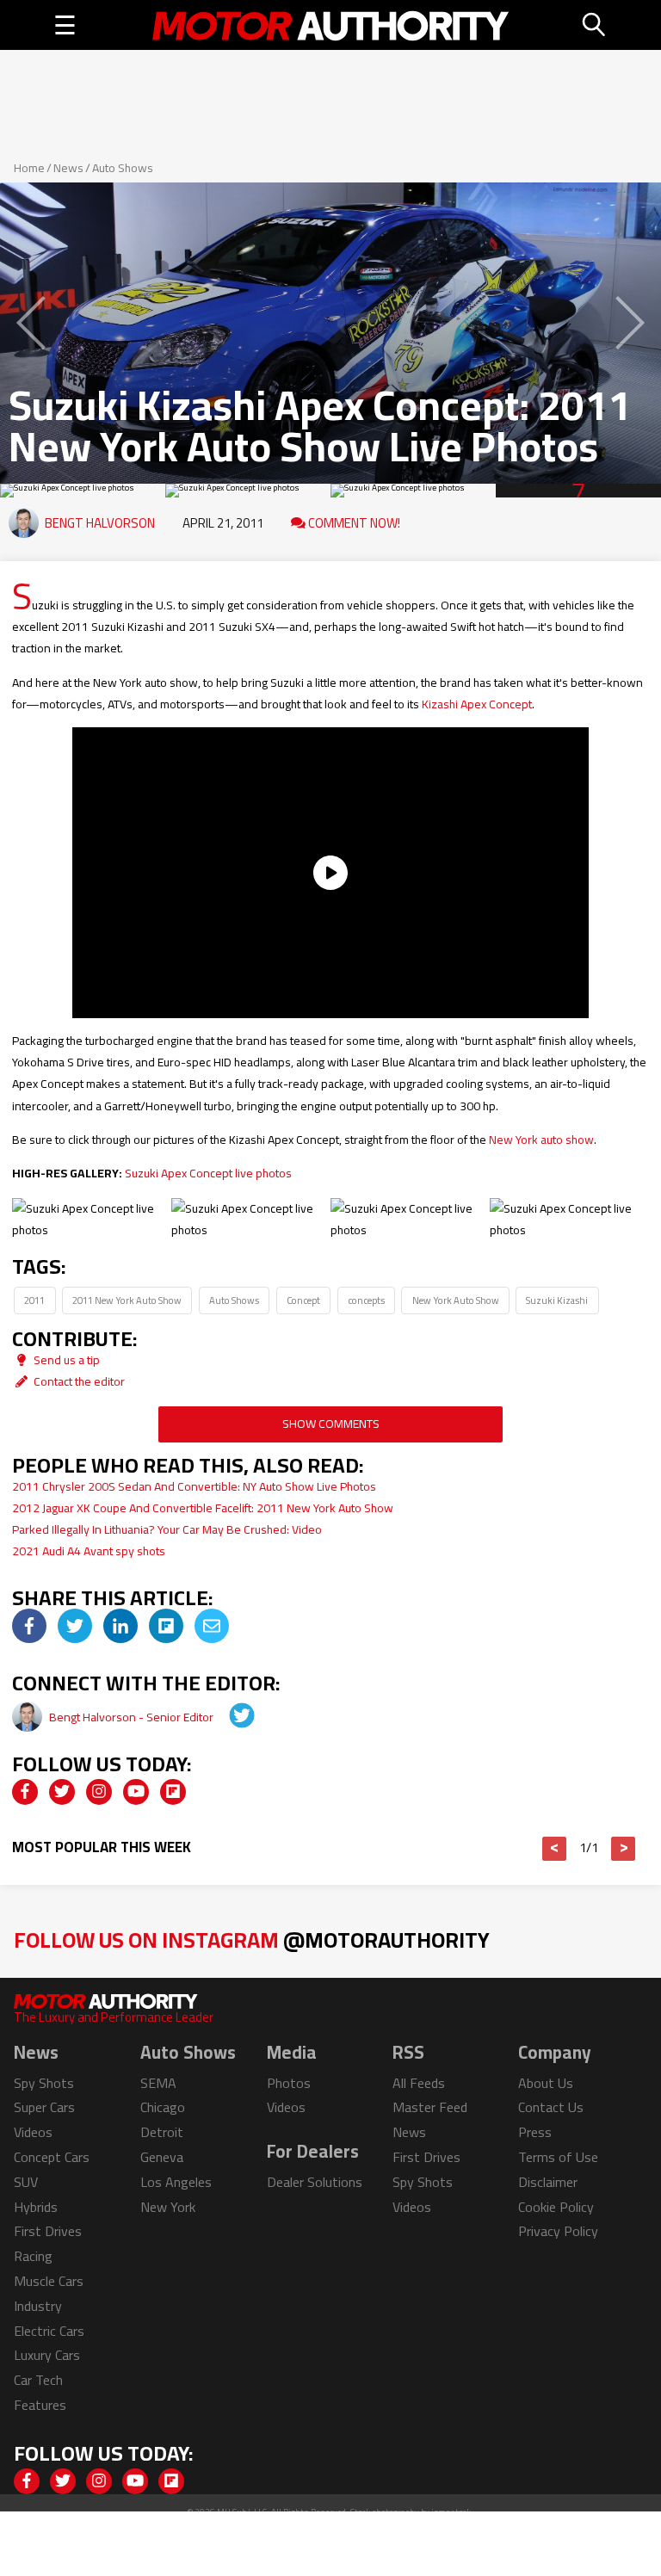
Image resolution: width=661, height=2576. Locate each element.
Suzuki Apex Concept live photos (208, 1173)
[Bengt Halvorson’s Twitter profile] (230, 1717)
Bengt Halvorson (100, 523)
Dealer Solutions (315, 2182)
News (68, 168)
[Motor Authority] (331, 25)
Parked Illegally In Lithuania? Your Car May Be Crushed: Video (167, 1529)
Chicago (163, 2107)
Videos (33, 2132)
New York (168, 2207)
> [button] (624, 1849)
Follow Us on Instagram (252, 1940)
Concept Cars (52, 2157)
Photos (289, 2083)
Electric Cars (49, 2331)
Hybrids (36, 2207)
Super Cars (44, 2107)
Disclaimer (548, 2182)
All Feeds (419, 2083)
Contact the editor (78, 1381)
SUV (26, 2182)
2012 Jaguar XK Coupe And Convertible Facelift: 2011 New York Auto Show (203, 1508)
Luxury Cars (47, 2355)
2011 (34, 1300)
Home (29, 168)
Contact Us (551, 2107)
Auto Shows (123, 168)
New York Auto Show (456, 1300)
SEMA (158, 2083)
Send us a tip (65, 1360)
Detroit (162, 2132)
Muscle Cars (49, 2281)
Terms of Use (558, 2157)
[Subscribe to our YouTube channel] (136, 1792)
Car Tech (38, 2380)
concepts (366, 1300)
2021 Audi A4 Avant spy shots (89, 1551)
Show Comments (331, 1424)
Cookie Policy (556, 2207)
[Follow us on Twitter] (62, 1792)
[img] (29, 1626)
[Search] (595, 25)
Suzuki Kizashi (557, 1300)
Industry (38, 2306)
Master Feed (430, 2107)
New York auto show (541, 1140)
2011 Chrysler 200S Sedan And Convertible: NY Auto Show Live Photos (194, 1486)
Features (40, 2405)
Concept (303, 1300)
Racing (33, 2256)
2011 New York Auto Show (127, 1300)
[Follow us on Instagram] (99, 1792)
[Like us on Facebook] (25, 1792)
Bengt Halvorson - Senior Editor (133, 1717)
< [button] (555, 1849)
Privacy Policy (558, 2231)
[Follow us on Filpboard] (173, 1792)
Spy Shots (44, 2083)
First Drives (48, 2231)
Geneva (162, 2157)
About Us (546, 2083)
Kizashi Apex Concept (477, 704)
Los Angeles (176, 2182)
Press (535, 2132)
